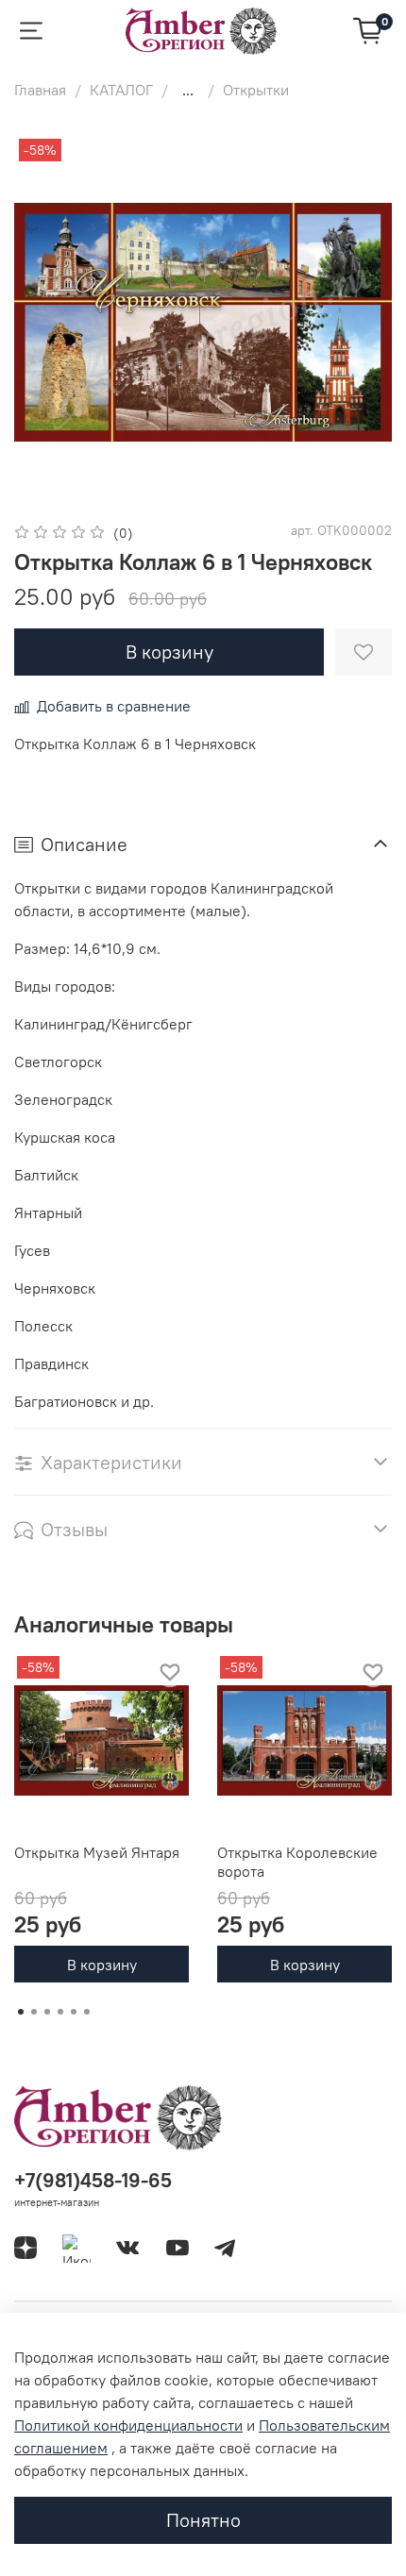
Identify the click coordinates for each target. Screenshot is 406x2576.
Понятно (203, 2520)
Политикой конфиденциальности (128, 2425)
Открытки (256, 90)
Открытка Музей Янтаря (97, 1852)
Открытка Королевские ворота (297, 1862)
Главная (40, 90)
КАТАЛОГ (121, 90)
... (188, 90)
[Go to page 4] (60, 2012)
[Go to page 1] (21, 2012)
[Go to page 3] (47, 2012)
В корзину (102, 1964)
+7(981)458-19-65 (93, 2180)
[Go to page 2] (34, 2012)
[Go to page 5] (74, 2012)
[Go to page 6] (87, 2012)
